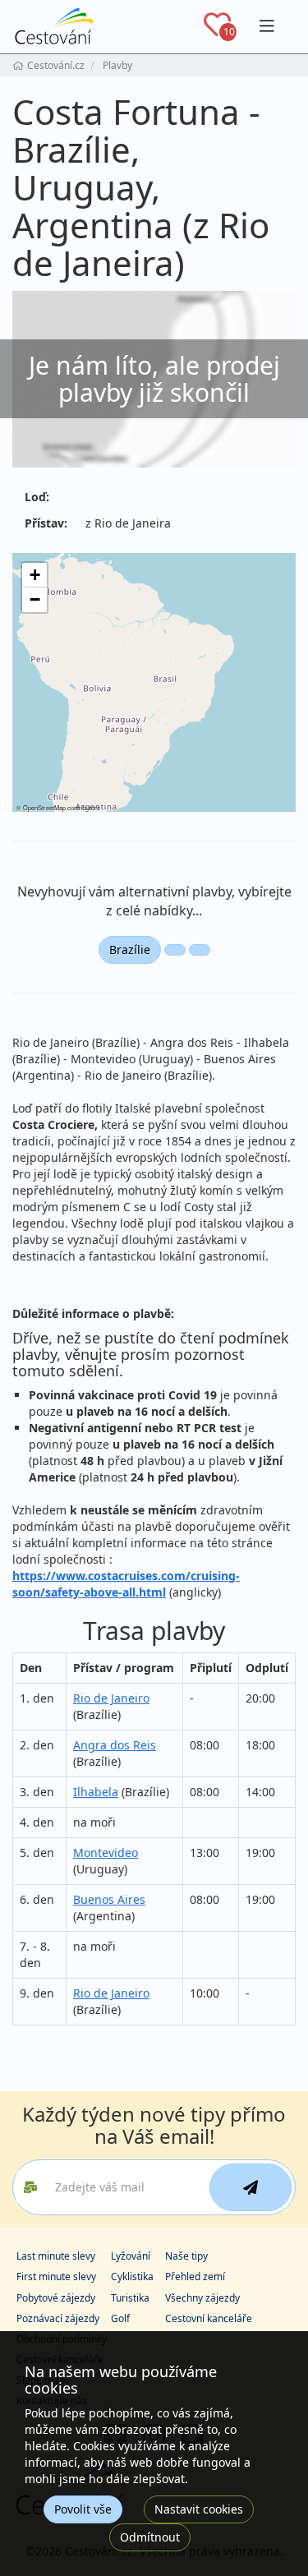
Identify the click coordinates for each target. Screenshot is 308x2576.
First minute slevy (56, 2276)
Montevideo (106, 1853)
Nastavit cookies (199, 2509)
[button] (34, 575)
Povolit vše (83, 2509)
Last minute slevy (56, 2256)
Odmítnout (150, 2537)
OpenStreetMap (44, 807)
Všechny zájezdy (202, 2298)
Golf (120, 2318)
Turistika (130, 2298)
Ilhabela (96, 1792)
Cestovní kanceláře (209, 2318)
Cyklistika (132, 2276)
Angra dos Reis (115, 1745)
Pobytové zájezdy (56, 2298)
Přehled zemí (195, 2276)
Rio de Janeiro (111, 1698)
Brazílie (130, 949)
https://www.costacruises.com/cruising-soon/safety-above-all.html (126, 1584)
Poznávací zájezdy (58, 2318)
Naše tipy (186, 2256)
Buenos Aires (109, 1899)
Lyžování (131, 2256)
